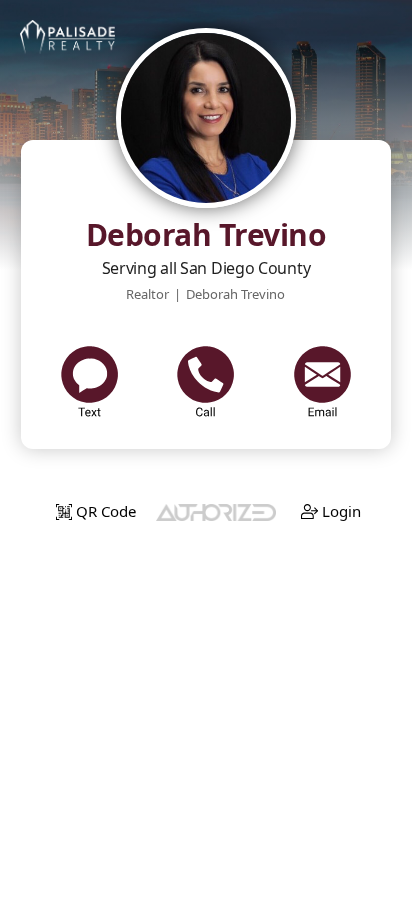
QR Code (104, 511)
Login (339, 511)
